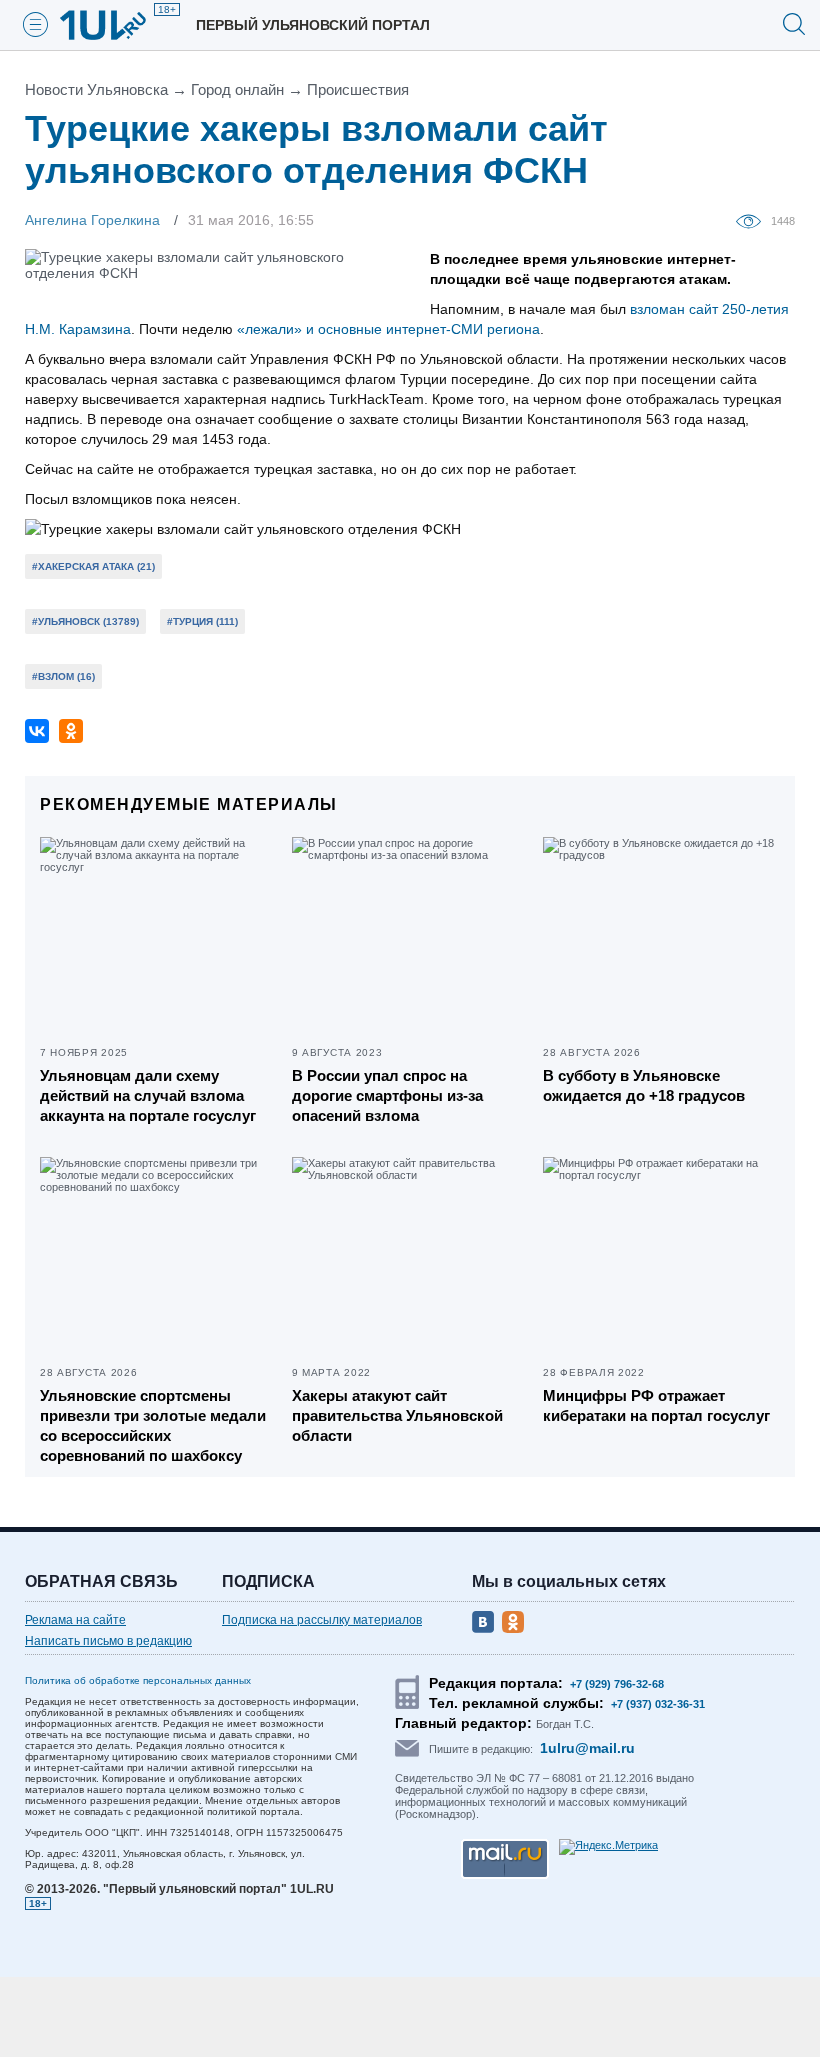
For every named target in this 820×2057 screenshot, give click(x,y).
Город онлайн (237, 89)
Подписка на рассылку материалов (322, 1620)
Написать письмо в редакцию (108, 1641)
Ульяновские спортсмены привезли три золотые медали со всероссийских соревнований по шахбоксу (153, 1425)
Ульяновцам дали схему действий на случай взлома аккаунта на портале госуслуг (148, 1095)
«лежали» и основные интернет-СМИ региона (388, 329)
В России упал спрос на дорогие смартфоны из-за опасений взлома (387, 1095)
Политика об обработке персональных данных (138, 1680)
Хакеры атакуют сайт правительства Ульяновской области (397, 1415)
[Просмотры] (753, 220)
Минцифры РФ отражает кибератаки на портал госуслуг (656, 1405)
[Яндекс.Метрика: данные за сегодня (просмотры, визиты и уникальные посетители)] (608, 1847)
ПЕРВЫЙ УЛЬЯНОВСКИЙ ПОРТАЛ (313, 25)
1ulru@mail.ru (587, 1748)
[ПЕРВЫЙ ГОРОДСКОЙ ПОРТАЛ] (115, 25)
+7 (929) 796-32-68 (617, 1684)
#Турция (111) (202, 621)
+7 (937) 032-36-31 (658, 1704)
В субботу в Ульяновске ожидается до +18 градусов (644, 1085)
